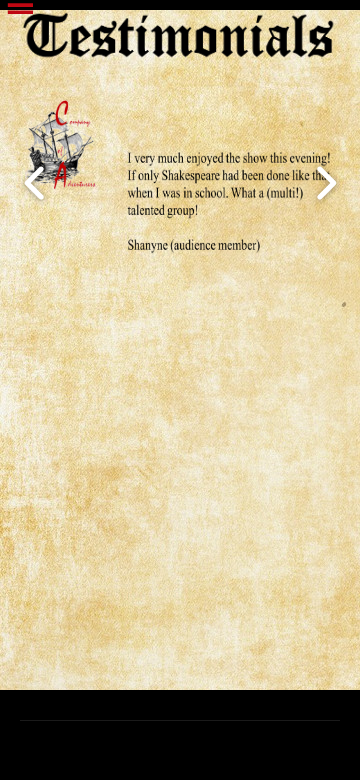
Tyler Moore (214, 747)
